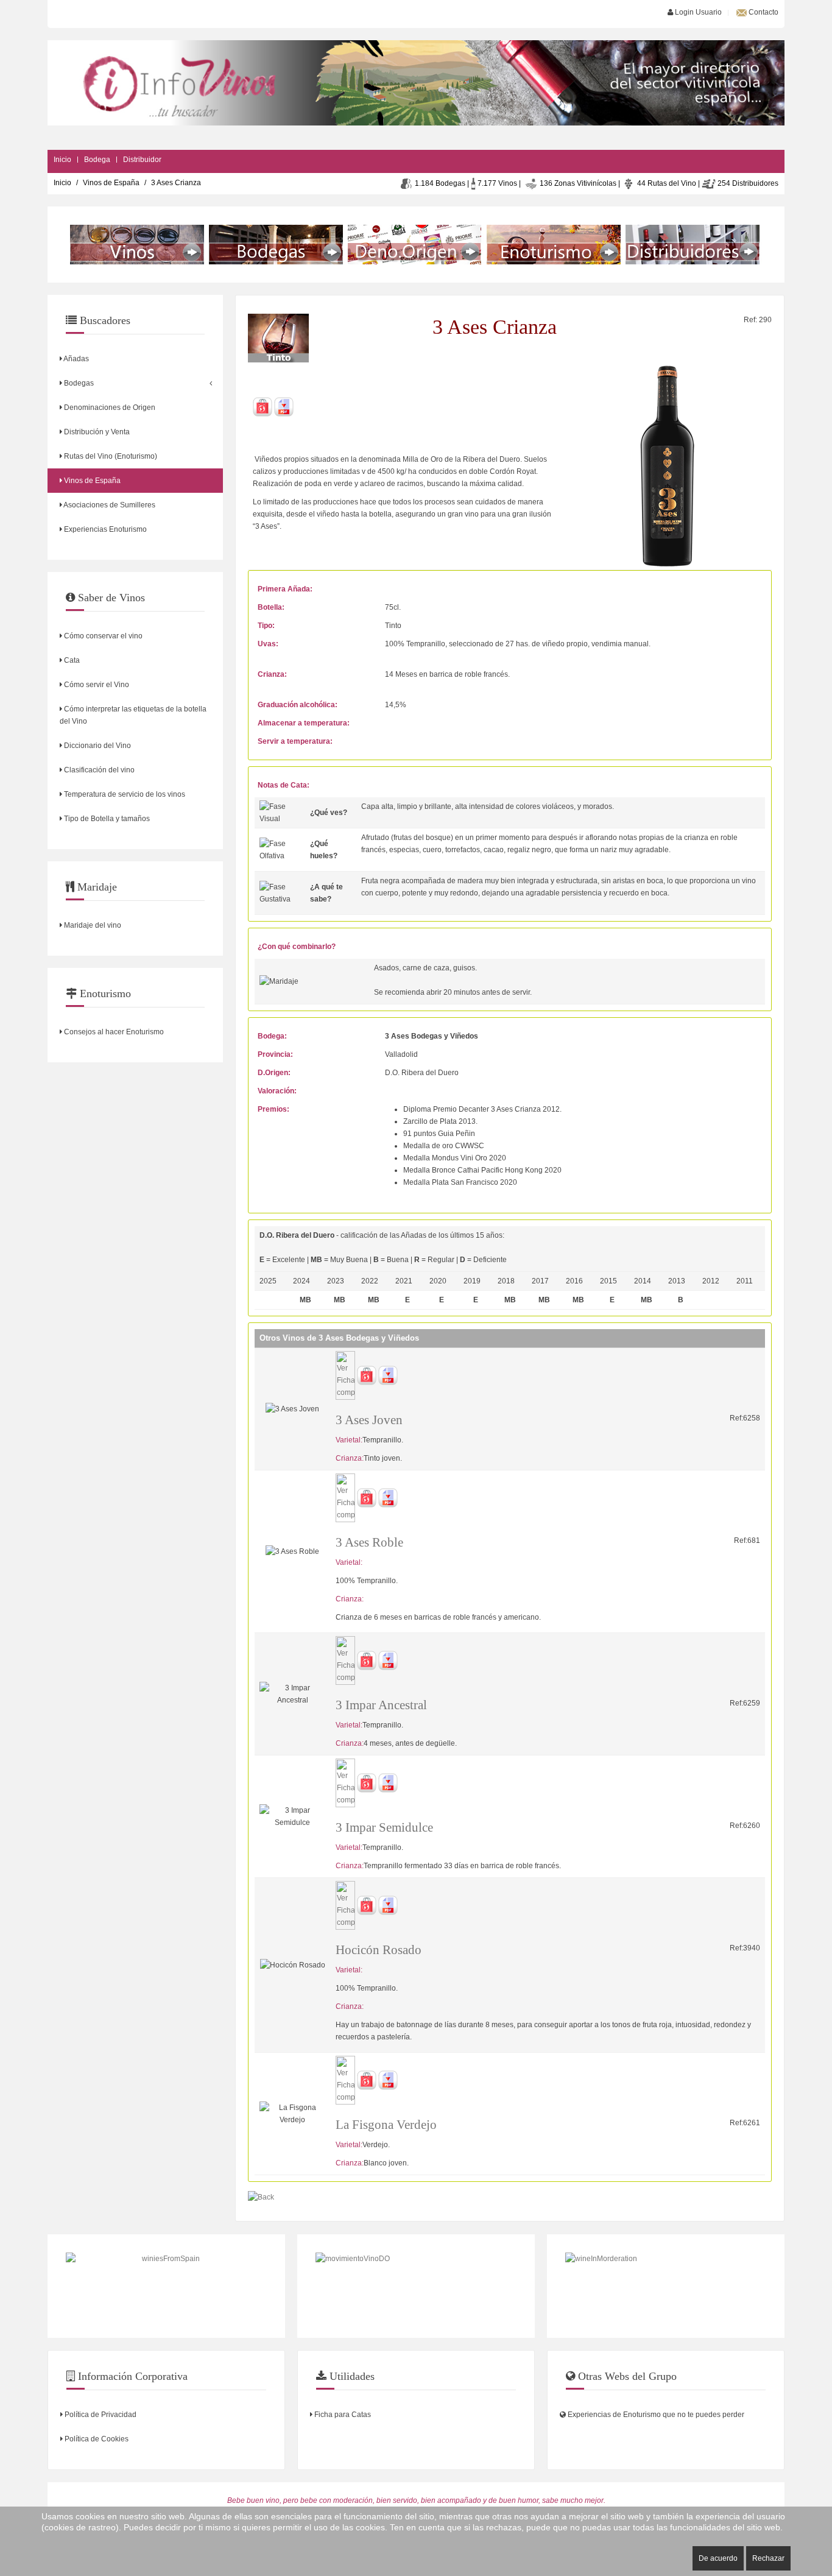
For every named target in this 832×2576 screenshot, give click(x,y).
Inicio (62, 160)
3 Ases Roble (369, 1542)
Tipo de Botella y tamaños (106, 819)
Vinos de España (111, 183)
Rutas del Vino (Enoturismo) (110, 456)
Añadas (76, 359)
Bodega (97, 160)
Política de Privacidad (100, 2415)
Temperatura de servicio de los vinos (124, 794)
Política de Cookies (96, 2439)
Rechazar (768, 2558)
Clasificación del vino (98, 770)
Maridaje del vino (92, 925)
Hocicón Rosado (379, 1950)
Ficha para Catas (342, 2415)
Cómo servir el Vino (96, 685)
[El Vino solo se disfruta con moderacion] (666, 2286)
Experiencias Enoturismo (104, 529)
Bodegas (78, 383)
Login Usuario (697, 12)
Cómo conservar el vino (102, 636)
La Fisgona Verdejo (386, 2125)
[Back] (261, 2197)
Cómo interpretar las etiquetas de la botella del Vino (133, 715)
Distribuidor (142, 160)
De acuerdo (718, 2558)
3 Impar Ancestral (381, 1705)
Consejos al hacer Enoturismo (113, 1032)
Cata (71, 660)
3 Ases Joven (369, 1420)
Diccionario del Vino (97, 746)
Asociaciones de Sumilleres (109, 505)
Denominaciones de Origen (109, 408)
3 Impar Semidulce (384, 1827)
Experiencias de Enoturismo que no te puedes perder (655, 2415)
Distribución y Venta (96, 432)
